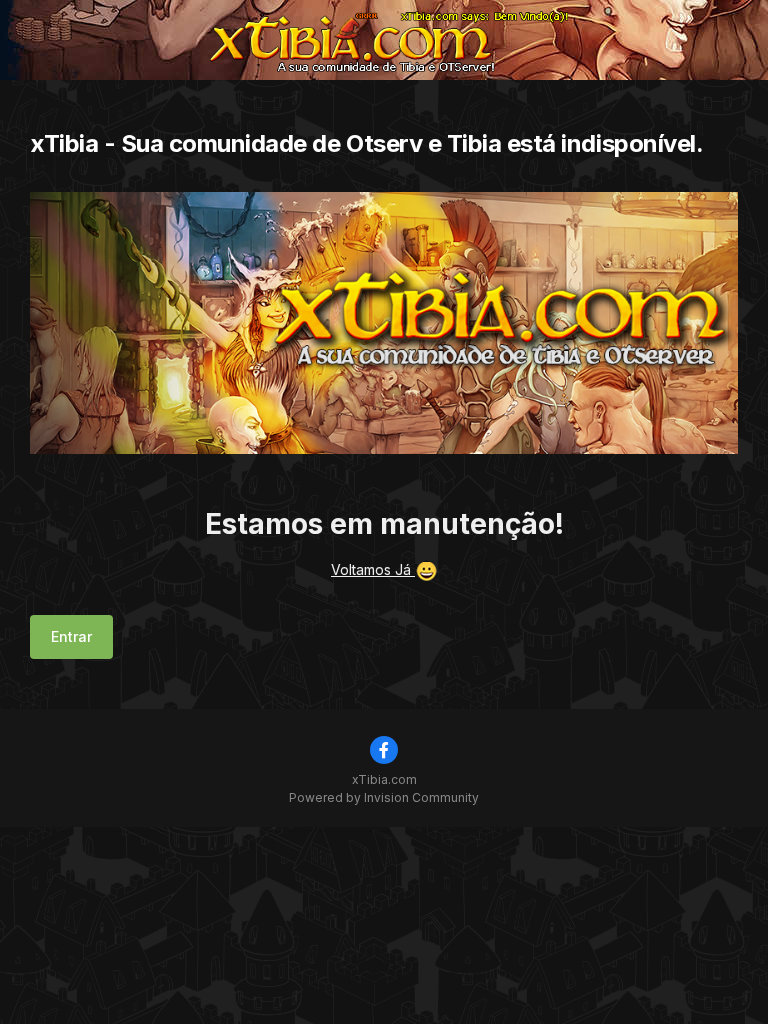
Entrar (71, 636)
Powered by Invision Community (384, 797)
